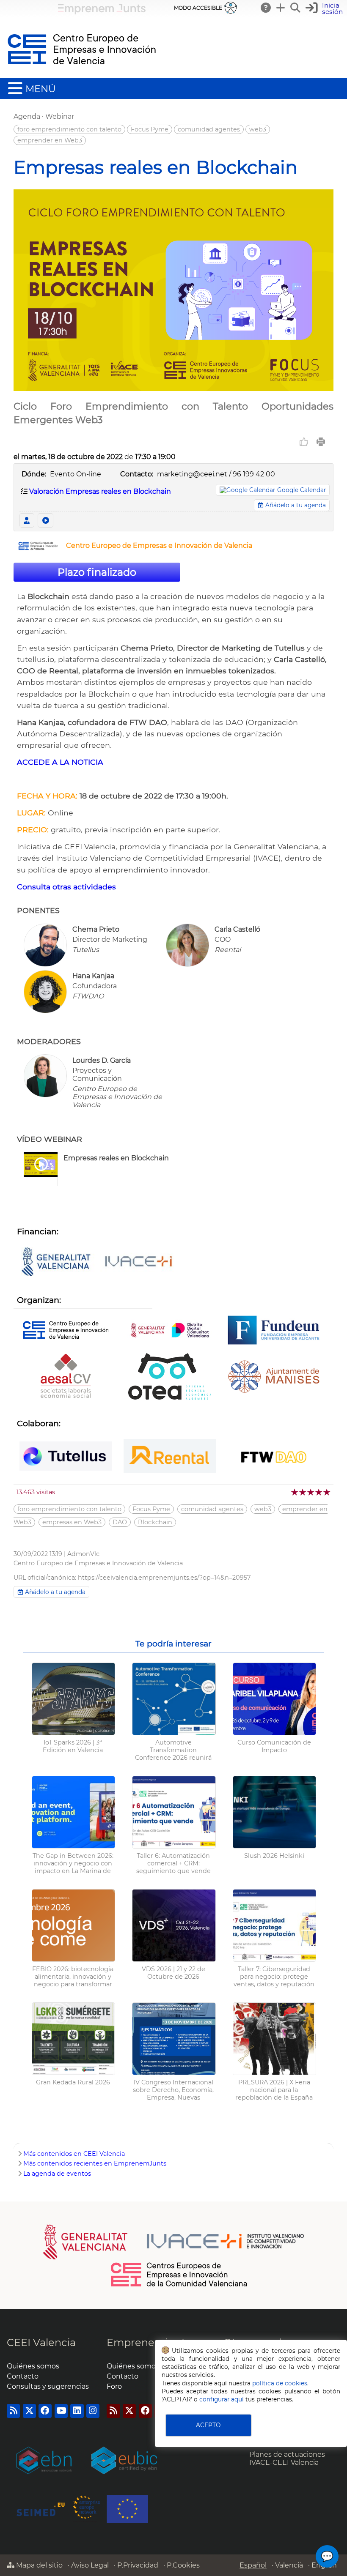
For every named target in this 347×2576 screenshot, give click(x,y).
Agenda (27, 116)
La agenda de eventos (57, 2174)
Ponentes (27, 520)
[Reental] (170, 1457)
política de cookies (280, 2383)
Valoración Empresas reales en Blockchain (100, 491)
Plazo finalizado (97, 572)
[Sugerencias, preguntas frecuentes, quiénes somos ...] (266, 8)
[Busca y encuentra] (296, 8)
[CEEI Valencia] (82, 74)
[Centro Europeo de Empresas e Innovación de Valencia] (38, 548)
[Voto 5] (327, 1492)
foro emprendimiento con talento (69, 129)
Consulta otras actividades (66, 887)
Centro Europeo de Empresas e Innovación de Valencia (159, 546)
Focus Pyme (150, 129)
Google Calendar (302, 490)
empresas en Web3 (72, 1522)
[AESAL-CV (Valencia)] (66, 1377)
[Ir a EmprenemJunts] (102, 12)
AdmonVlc (83, 1554)
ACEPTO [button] (208, 2425)
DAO (120, 1522)
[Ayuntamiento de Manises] (274, 1377)
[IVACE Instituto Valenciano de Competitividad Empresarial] (174, 2241)
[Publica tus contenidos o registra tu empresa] (281, 8)
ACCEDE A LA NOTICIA (60, 762)
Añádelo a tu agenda (295, 505)
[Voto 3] (311, 1492)
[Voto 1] (295, 1492)
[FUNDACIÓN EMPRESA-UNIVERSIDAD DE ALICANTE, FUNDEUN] (274, 1331)
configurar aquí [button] (222, 2399)
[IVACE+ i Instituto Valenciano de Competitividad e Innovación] (97, 1262)
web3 (258, 129)
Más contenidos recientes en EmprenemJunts (95, 2163)
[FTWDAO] (274, 1457)
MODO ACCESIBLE (198, 8)
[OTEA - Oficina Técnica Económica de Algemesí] (170, 1377)
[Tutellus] (66, 1457)
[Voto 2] (303, 1492)
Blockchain (155, 1522)
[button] (325, 9)
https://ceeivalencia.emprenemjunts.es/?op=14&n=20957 (164, 1578)
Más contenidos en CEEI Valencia (74, 2154)
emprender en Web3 (50, 140)
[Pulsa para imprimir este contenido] (321, 442)
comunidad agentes (209, 129)
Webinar (60, 116)
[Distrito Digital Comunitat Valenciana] (170, 1331)
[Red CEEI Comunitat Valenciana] (179, 2285)
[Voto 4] (319, 1492)
